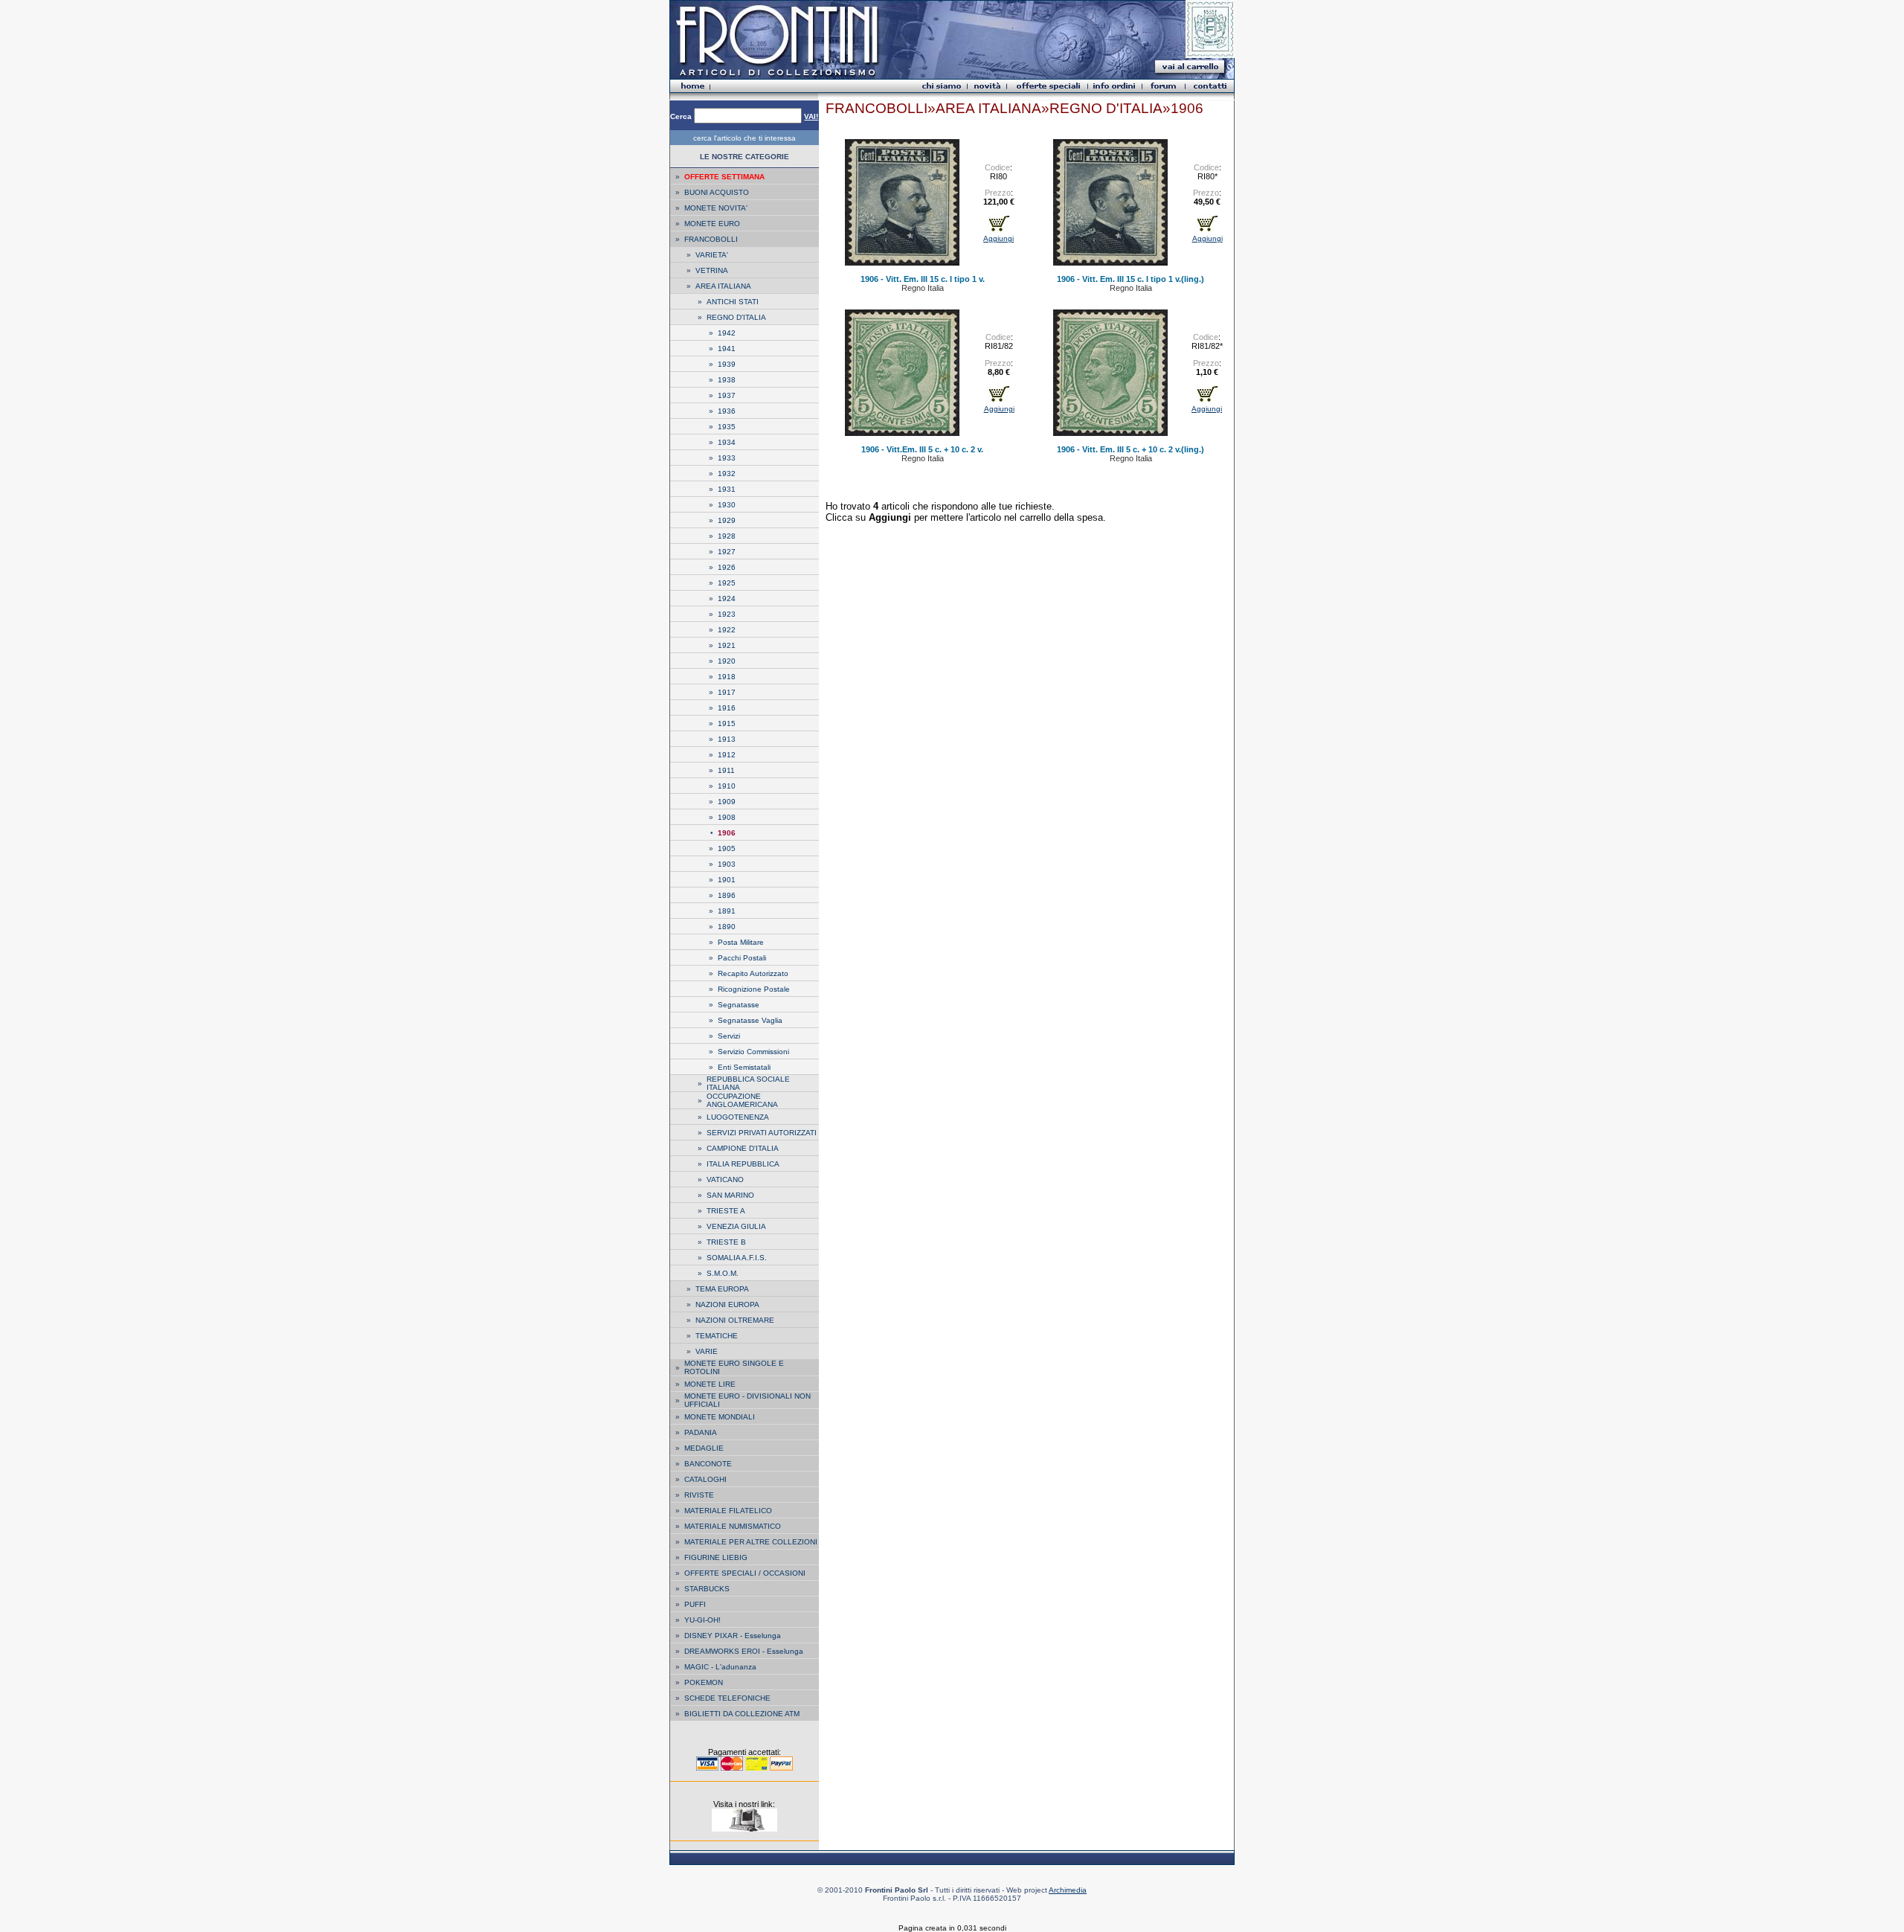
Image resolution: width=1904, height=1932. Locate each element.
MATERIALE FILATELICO (728, 1511)
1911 (726, 770)
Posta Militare (741, 942)
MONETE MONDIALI (720, 1417)
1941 (727, 349)
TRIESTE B (726, 1242)
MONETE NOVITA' (716, 208)
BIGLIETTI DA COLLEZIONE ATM (742, 1714)
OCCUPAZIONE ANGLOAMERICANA (742, 1100)
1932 (727, 474)
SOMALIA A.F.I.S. (737, 1258)
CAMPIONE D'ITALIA (743, 1148)
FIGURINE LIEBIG (716, 1557)
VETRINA (712, 270)
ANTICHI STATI (733, 302)
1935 (727, 427)
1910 (727, 786)
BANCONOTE (708, 1464)
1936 (727, 411)
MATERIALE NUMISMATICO (733, 1526)
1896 (727, 895)
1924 (727, 598)
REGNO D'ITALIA (736, 317)
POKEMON (704, 1682)
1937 (727, 395)
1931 (727, 489)
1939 (727, 364)
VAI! (811, 116)
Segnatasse (739, 1005)
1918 (727, 677)
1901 (727, 880)
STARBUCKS (707, 1589)
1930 (727, 505)
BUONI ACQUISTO (717, 192)
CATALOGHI (705, 1479)
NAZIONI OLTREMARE (735, 1320)
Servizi (729, 1036)
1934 (727, 442)
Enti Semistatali (744, 1067)
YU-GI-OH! (702, 1620)
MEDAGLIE (704, 1448)
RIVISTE (699, 1495)
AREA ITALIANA (723, 286)
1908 (727, 817)
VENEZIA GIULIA (736, 1226)
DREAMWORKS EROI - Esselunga (744, 1651)
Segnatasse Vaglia (750, 1020)
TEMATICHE (717, 1336)
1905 (727, 848)
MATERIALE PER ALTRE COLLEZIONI (751, 1542)
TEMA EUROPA (722, 1289)
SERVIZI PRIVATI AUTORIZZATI (762, 1133)
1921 (727, 645)
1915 (727, 723)
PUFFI (695, 1604)
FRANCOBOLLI (711, 239)
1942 (727, 333)
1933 (727, 458)
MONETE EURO (712, 224)
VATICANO (725, 1180)
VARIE (707, 1351)
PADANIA (701, 1432)
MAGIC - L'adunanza (720, 1667)
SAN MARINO (730, 1195)
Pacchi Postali (742, 958)
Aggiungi (998, 238)
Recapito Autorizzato (753, 973)
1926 (727, 567)
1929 (727, 520)
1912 (727, 755)
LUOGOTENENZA (738, 1117)
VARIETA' (712, 255)
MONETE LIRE (710, 1384)
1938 (727, 380)
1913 (727, 739)
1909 (727, 802)
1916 (727, 708)
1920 (727, 661)
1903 (727, 864)
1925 (727, 583)
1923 (727, 614)
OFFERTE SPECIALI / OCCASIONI (745, 1573)
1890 (727, 927)
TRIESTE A (726, 1211)
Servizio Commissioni (753, 1052)
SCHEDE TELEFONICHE (727, 1698)
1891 (727, 911)
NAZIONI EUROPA (727, 1304)
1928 (727, 536)
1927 (727, 552)
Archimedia (1068, 1890)
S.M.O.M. (723, 1273)
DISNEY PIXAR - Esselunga (733, 1636)
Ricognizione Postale (754, 989)
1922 (727, 630)
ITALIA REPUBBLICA (743, 1164)
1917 (727, 692)
